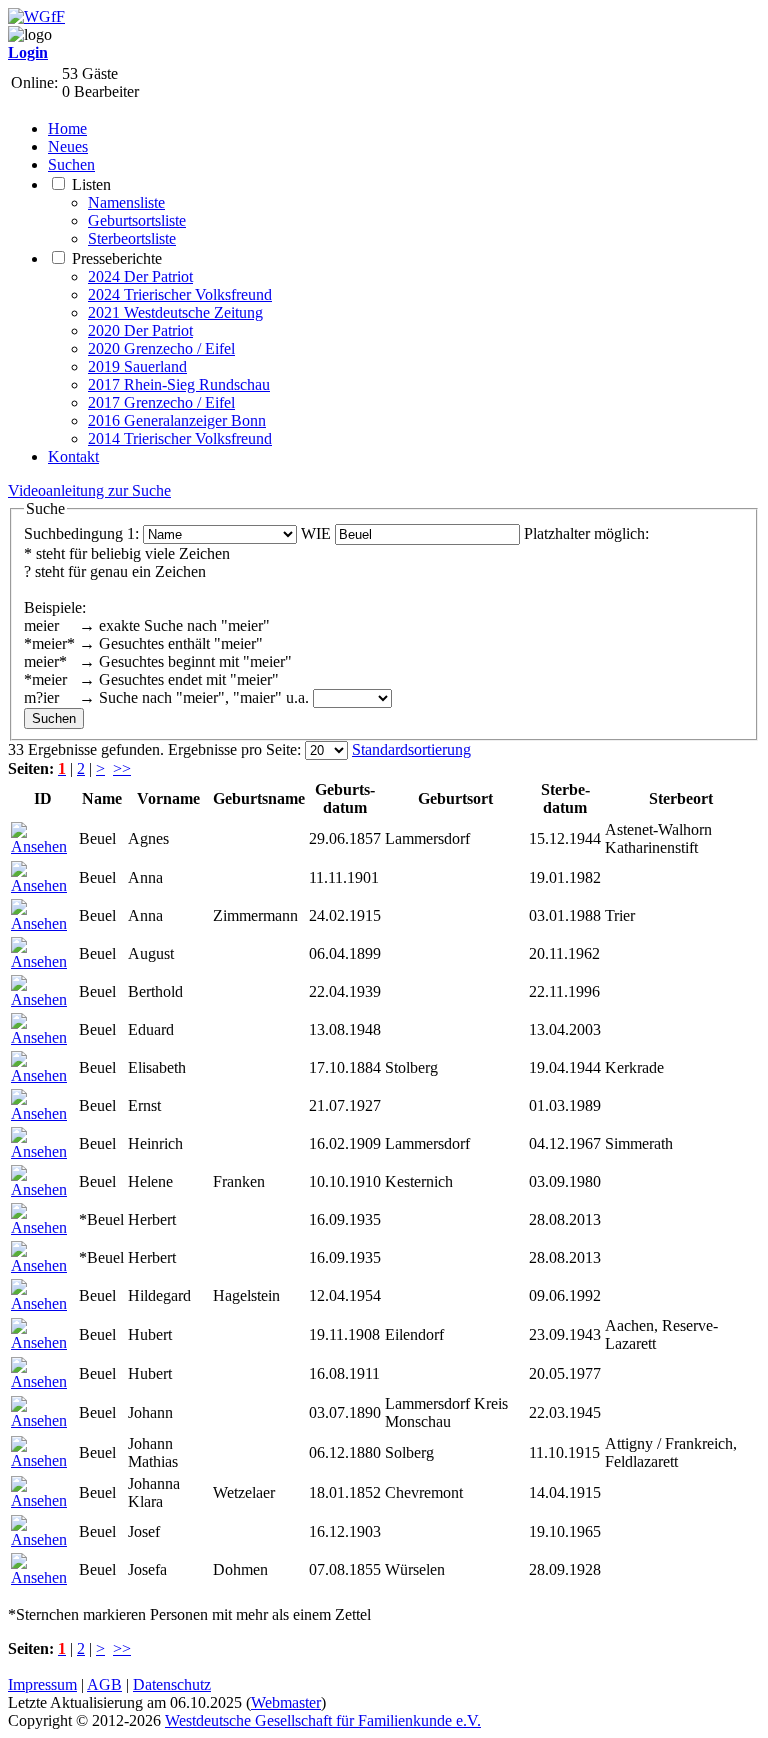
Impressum (42, 1684)
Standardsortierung (411, 749)
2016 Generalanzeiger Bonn (177, 420)
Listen (91, 184)
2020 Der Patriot (140, 330)
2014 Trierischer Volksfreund (180, 438)
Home (67, 128)
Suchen (71, 164)
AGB (104, 1684)
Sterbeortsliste (132, 238)
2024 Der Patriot (140, 276)
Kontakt (73, 456)
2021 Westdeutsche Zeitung (175, 312)
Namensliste (126, 202)
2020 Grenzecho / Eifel (161, 348)
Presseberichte (117, 258)
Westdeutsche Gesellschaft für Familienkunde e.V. (323, 1720)
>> (122, 768)
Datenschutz (172, 1684)
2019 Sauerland (137, 366)
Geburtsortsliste (137, 220)
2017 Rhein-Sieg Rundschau (179, 384)
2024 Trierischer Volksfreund (180, 294)
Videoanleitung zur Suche (89, 490)
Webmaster (286, 1702)
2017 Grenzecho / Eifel (161, 402)
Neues (68, 146)
